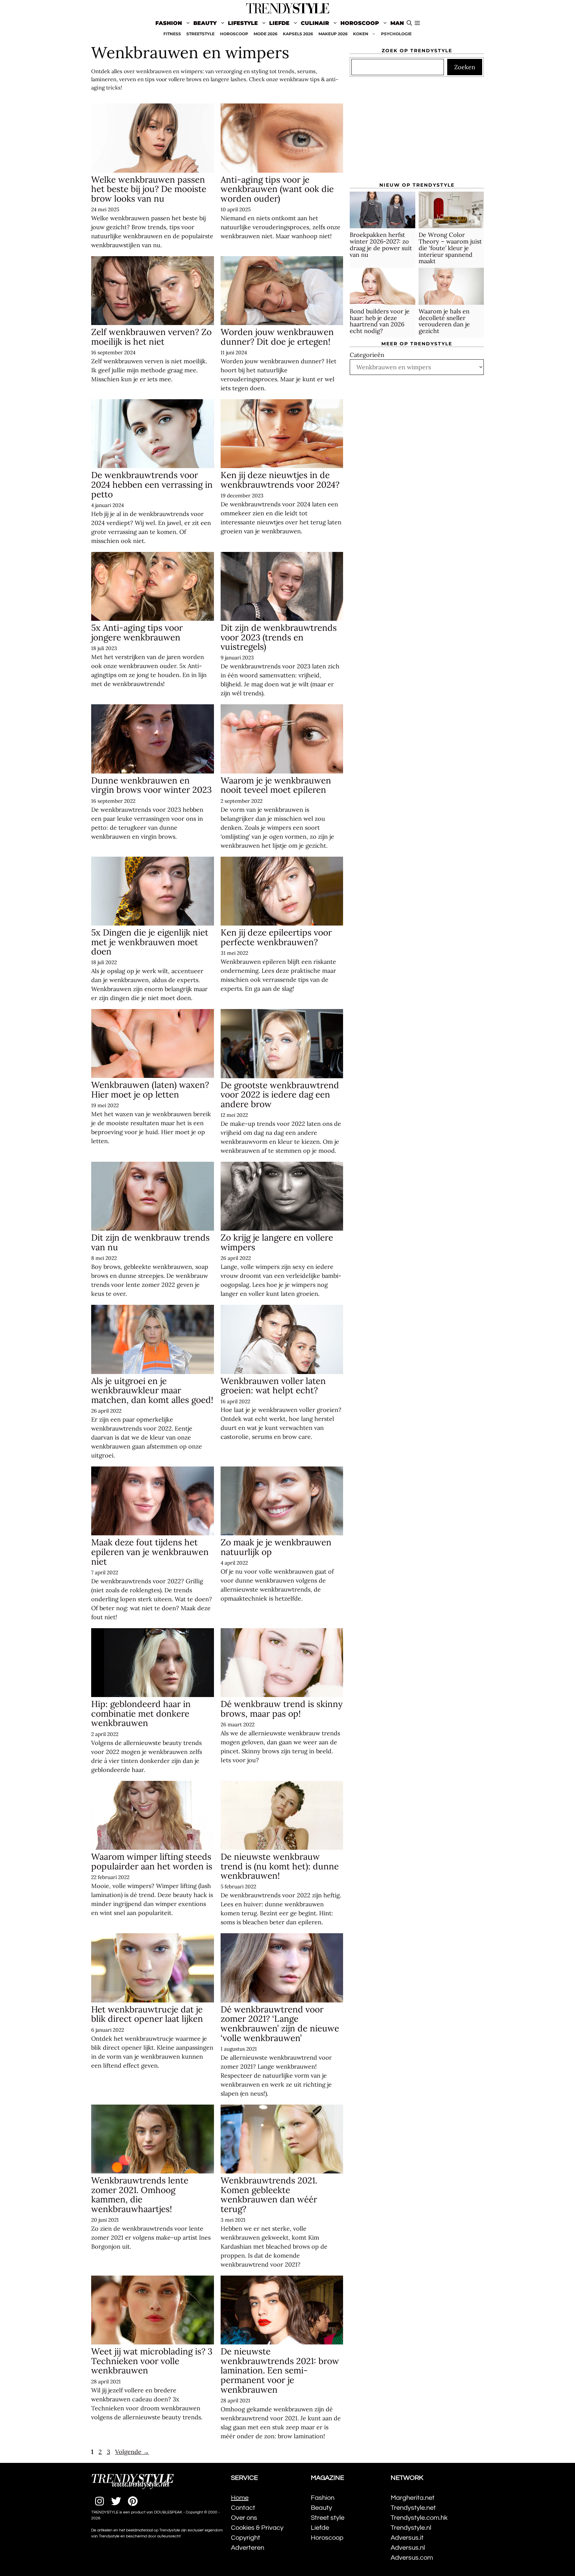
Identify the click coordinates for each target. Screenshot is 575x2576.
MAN (397, 23)
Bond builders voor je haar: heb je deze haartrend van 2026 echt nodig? (380, 321)
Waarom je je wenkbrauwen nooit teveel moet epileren (276, 785)
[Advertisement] (417, 132)
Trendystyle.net (413, 2508)
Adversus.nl (408, 2548)
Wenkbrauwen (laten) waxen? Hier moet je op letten (150, 1090)
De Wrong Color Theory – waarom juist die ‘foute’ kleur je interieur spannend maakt (450, 248)
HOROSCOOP (234, 34)
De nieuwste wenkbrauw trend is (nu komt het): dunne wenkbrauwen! (280, 1866)
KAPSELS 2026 (298, 34)
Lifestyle (243, 23)
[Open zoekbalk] (409, 23)
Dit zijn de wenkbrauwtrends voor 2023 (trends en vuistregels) (279, 637)
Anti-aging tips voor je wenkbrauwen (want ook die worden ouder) (277, 189)
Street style (328, 2518)
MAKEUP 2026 (333, 34)
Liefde (279, 23)
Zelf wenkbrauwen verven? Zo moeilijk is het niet (151, 337)
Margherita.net (413, 2498)
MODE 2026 (266, 34)
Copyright (246, 2538)
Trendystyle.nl (411, 2528)
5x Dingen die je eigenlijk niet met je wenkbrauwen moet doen (150, 942)
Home (240, 2498)
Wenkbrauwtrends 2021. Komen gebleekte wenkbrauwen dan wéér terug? (269, 2195)
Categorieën (367, 355)
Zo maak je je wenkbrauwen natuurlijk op (276, 1547)
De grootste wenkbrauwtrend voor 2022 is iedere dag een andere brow (280, 1095)
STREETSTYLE (200, 34)
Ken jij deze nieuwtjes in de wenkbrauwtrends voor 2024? (280, 480)
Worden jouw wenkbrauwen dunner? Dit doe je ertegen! (277, 337)
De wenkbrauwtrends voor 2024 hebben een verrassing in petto (152, 484)
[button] (417, 23)
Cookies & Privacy (257, 2528)
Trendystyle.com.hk (419, 2518)
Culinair (315, 23)
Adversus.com (412, 2558)
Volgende (132, 2452)
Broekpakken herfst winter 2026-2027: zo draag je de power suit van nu (381, 245)
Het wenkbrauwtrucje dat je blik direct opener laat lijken (147, 2014)
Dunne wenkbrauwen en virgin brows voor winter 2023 (151, 785)
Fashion (169, 23)
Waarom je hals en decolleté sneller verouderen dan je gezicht (444, 321)
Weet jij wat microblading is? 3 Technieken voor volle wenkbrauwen (152, 2361)
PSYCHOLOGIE (396, 34)
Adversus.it (407, 2538)
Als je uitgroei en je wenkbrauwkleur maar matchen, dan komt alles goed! (152, 1390)
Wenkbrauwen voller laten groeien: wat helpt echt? (273, 1386)
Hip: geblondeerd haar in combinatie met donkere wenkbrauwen (141, 1713)
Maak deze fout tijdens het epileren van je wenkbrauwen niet (150, 1552)
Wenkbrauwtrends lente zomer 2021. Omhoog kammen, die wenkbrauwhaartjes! (140, 2195)
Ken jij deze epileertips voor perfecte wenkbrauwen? (276, 937)
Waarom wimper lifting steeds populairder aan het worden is (152, 1861)
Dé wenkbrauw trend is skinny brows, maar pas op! (282, 1709)
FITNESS (172, 34)
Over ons (244, 2518)
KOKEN (361, 34)
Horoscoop (360, 23)
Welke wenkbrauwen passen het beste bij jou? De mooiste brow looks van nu (149, 189)
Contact (243, 2508)
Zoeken (465, 67)
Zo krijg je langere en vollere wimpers (277, 1242)
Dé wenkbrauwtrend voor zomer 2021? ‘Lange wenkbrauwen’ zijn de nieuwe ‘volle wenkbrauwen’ (280, 2024)
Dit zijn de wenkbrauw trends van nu (150, 1242)
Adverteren (248, 2548)
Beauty (205, 23)
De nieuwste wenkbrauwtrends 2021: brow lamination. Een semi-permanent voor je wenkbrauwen (280, 2370)
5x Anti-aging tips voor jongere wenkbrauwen (137, 632)
